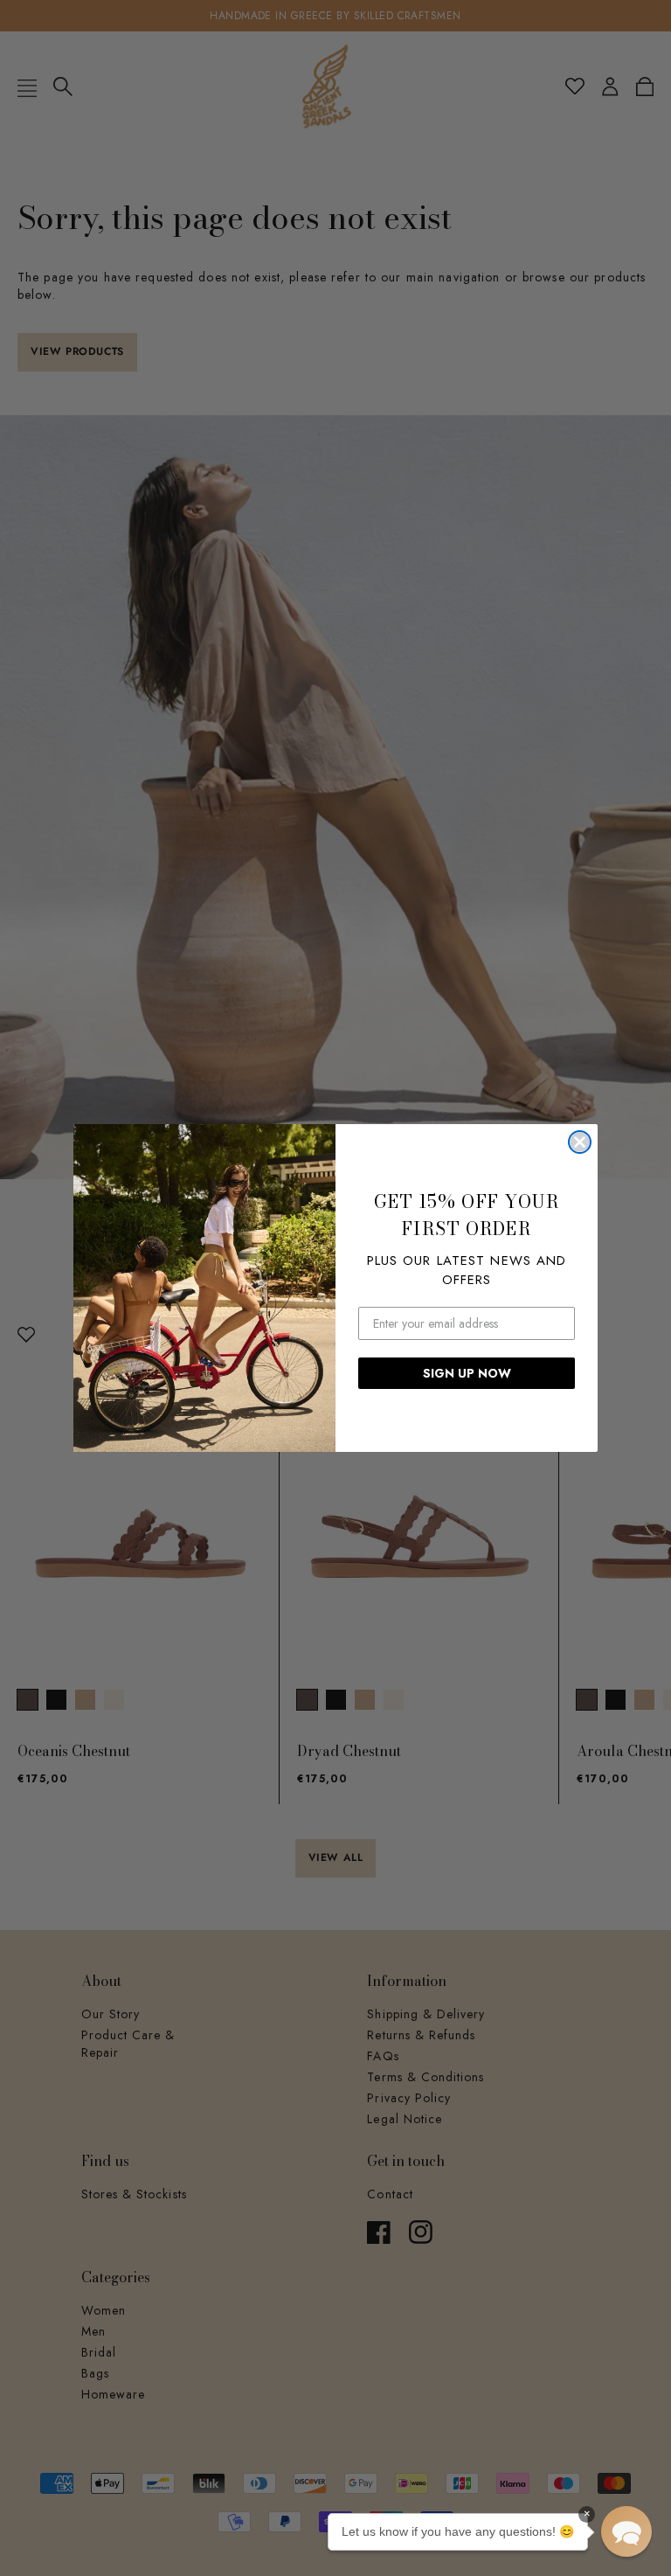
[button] (626, 2531)
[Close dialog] (580, 1142)
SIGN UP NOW (467, 1373)
